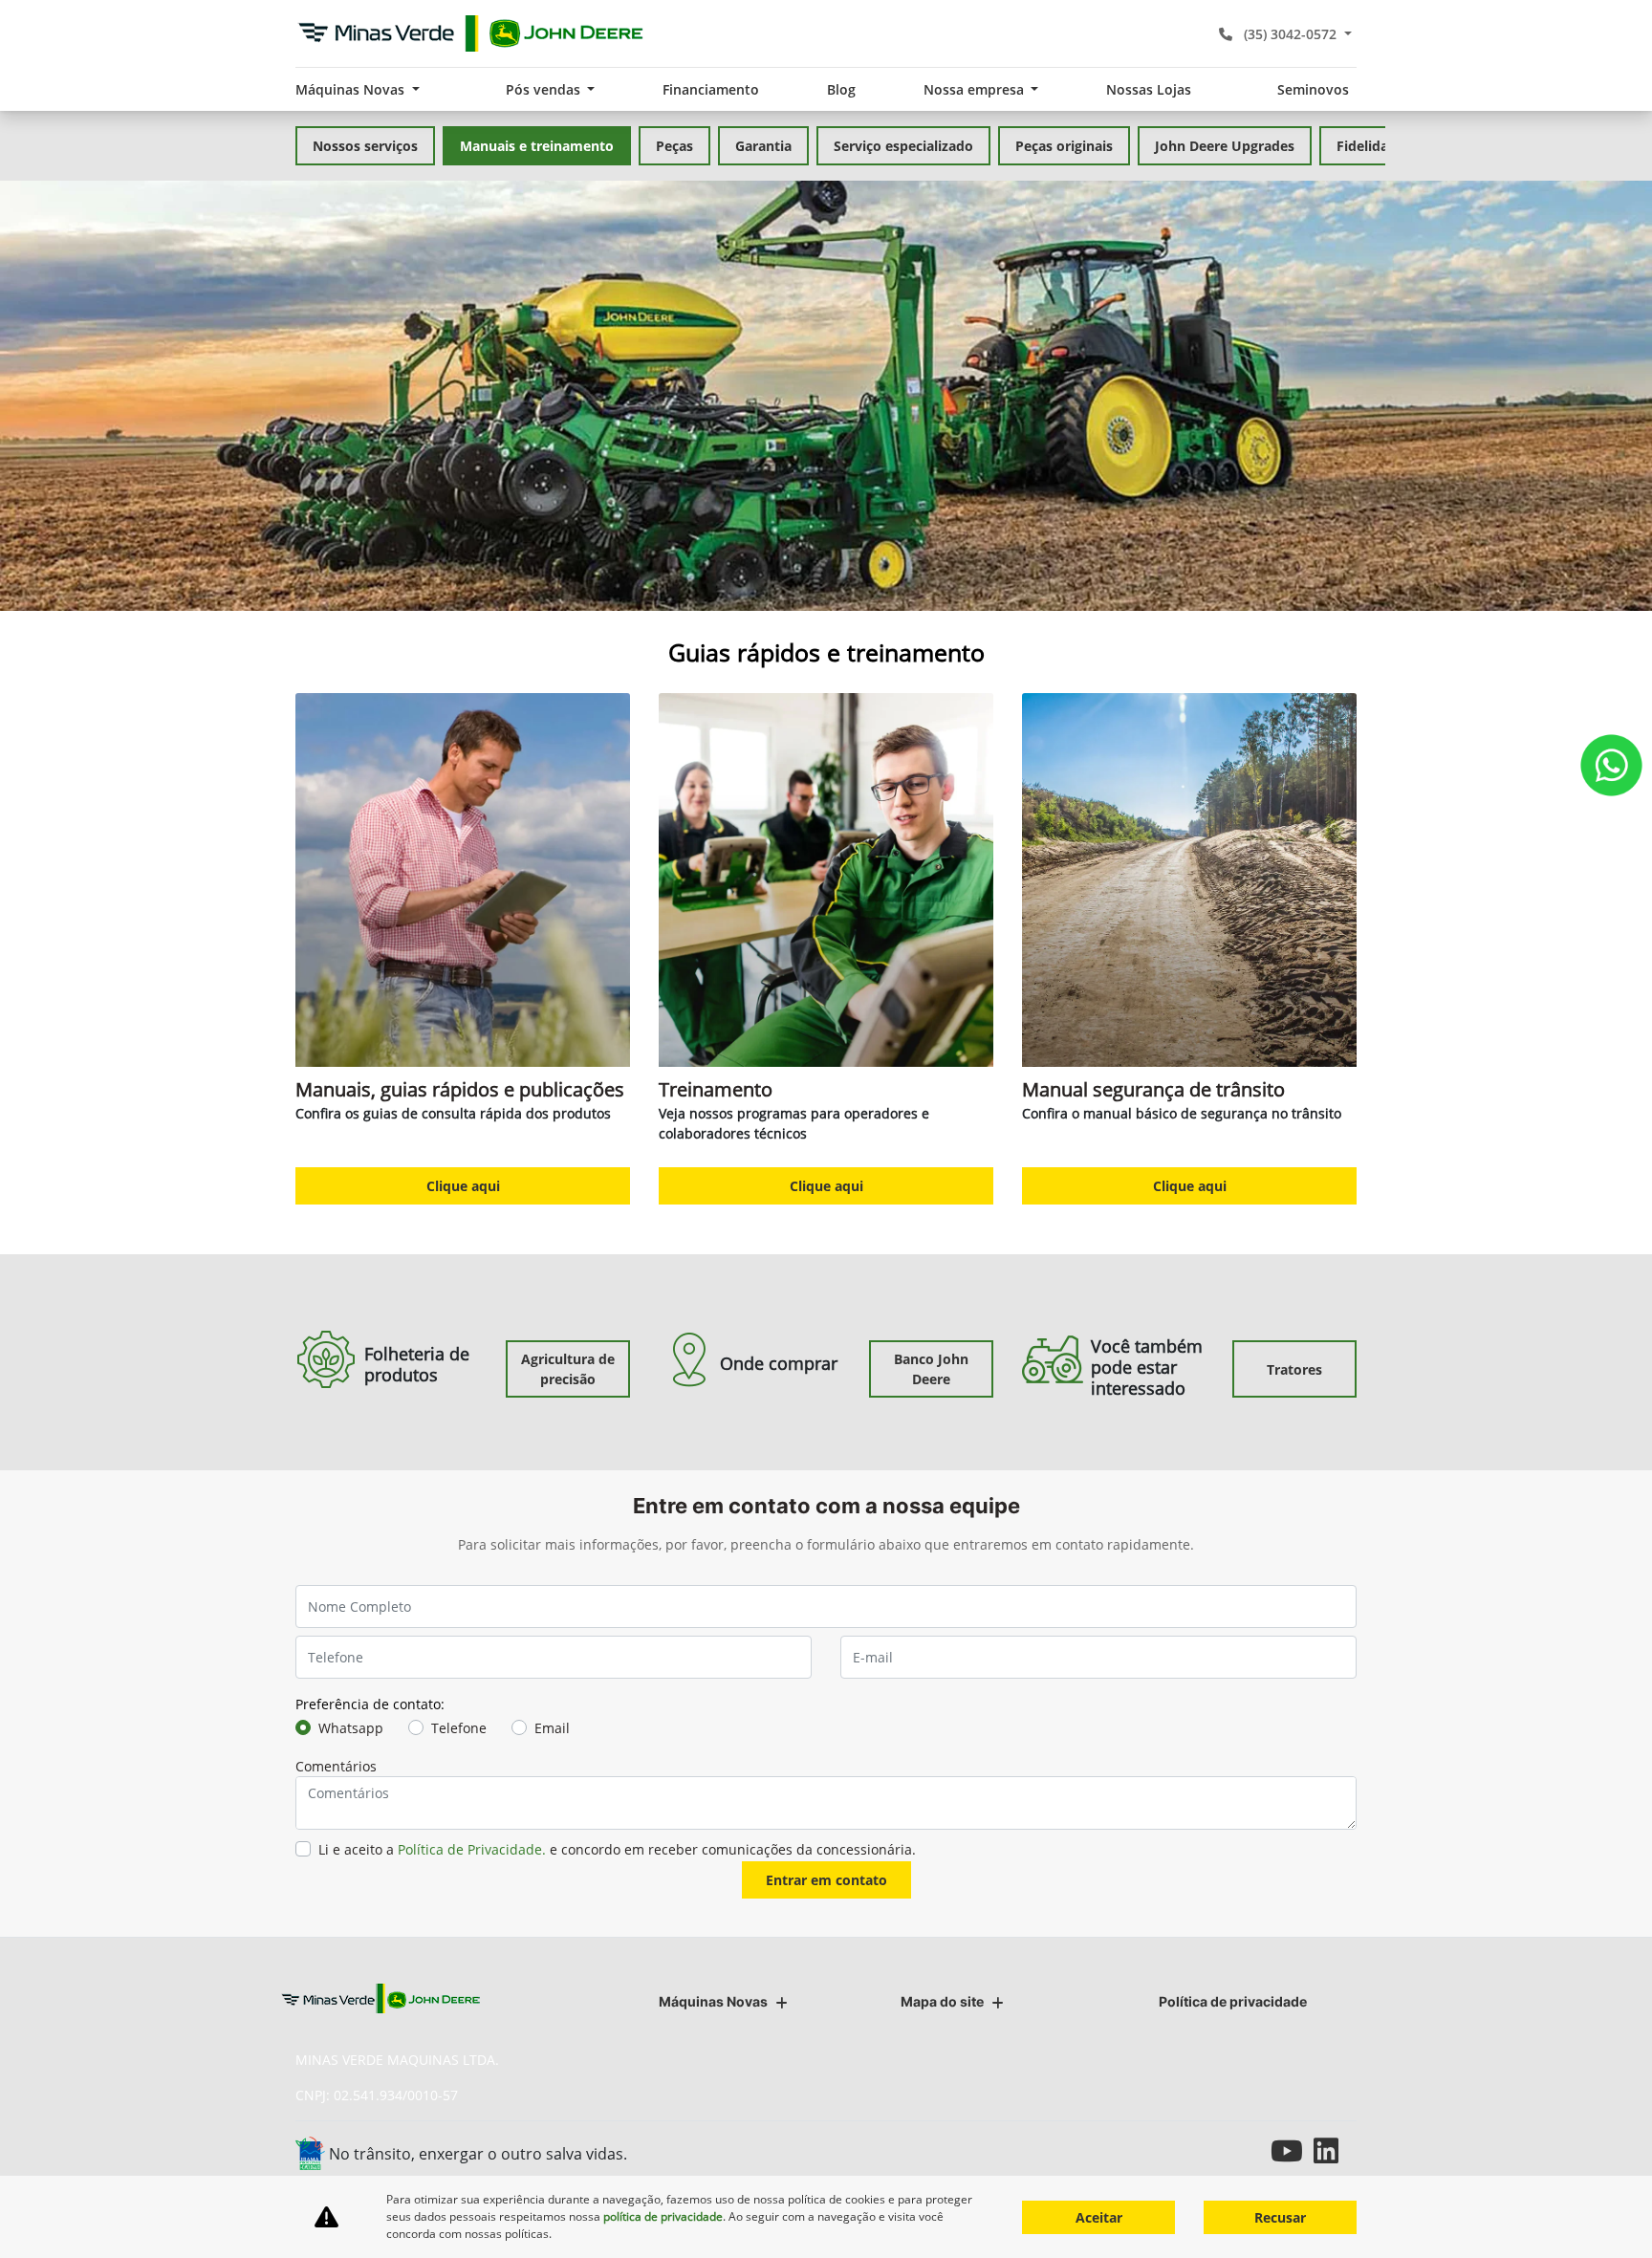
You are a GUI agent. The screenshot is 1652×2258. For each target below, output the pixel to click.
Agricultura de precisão (568, 1369)
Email (552, 1728)
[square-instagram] (1249, 2150)
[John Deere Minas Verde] (471, 33)
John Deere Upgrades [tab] (1225, 146)
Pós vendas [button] (545, 89)
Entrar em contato (826, 1880)
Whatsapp (351, 1728)
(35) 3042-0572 (1290, 34)
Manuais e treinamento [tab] (537, 146)
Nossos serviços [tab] (365, 146)
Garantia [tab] (763, 146)
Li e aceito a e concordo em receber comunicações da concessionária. (617, 1849)
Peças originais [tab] (1064, 146)
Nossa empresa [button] (976, 89)
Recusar (1280, 2217)
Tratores (1294, 1369)
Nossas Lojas (1149, 89)
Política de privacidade (1233, 2001)
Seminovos (1313, 89)
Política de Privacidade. (472, 1849)
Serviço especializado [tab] (903, 146)
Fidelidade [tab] (1370, 146)
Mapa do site (942, 2001)
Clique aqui (463, 1186)
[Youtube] (1292, 2150)
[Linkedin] (1335, 2150)
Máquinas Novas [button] (352, 89)
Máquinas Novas (713, 2001)
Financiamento (711, 89)
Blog (841, 89)
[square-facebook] (1206, 2150)
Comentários (336, 1766)
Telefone (459, 1728)
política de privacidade (663, 2216)
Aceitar (1099, 2217)
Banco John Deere (931, 1369)
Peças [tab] (674, 146)
